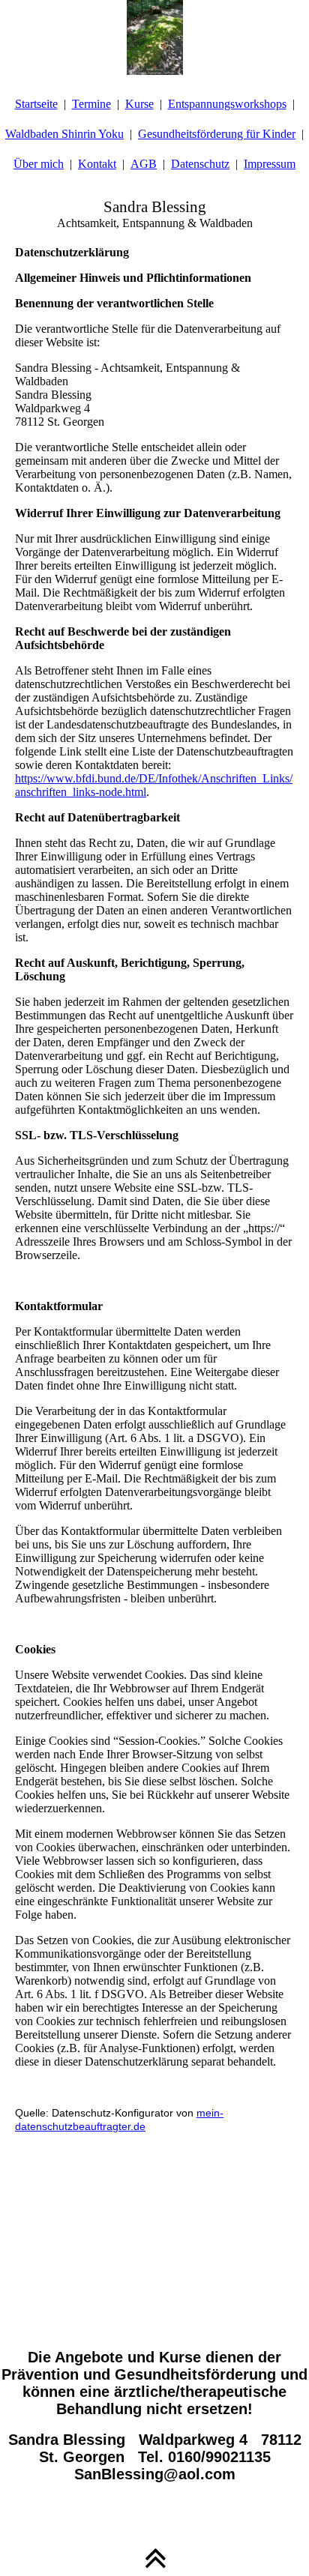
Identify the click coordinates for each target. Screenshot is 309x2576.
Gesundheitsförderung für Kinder (217, 134)
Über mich (39, 164)
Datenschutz (200, 164)
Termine (91, 104)
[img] (154, 37)
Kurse (139, 104)
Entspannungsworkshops (227, 104)
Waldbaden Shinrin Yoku (64, 134)
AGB (144, 164)
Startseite (36, 104)
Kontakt (97, 164)
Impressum (270, 164)
